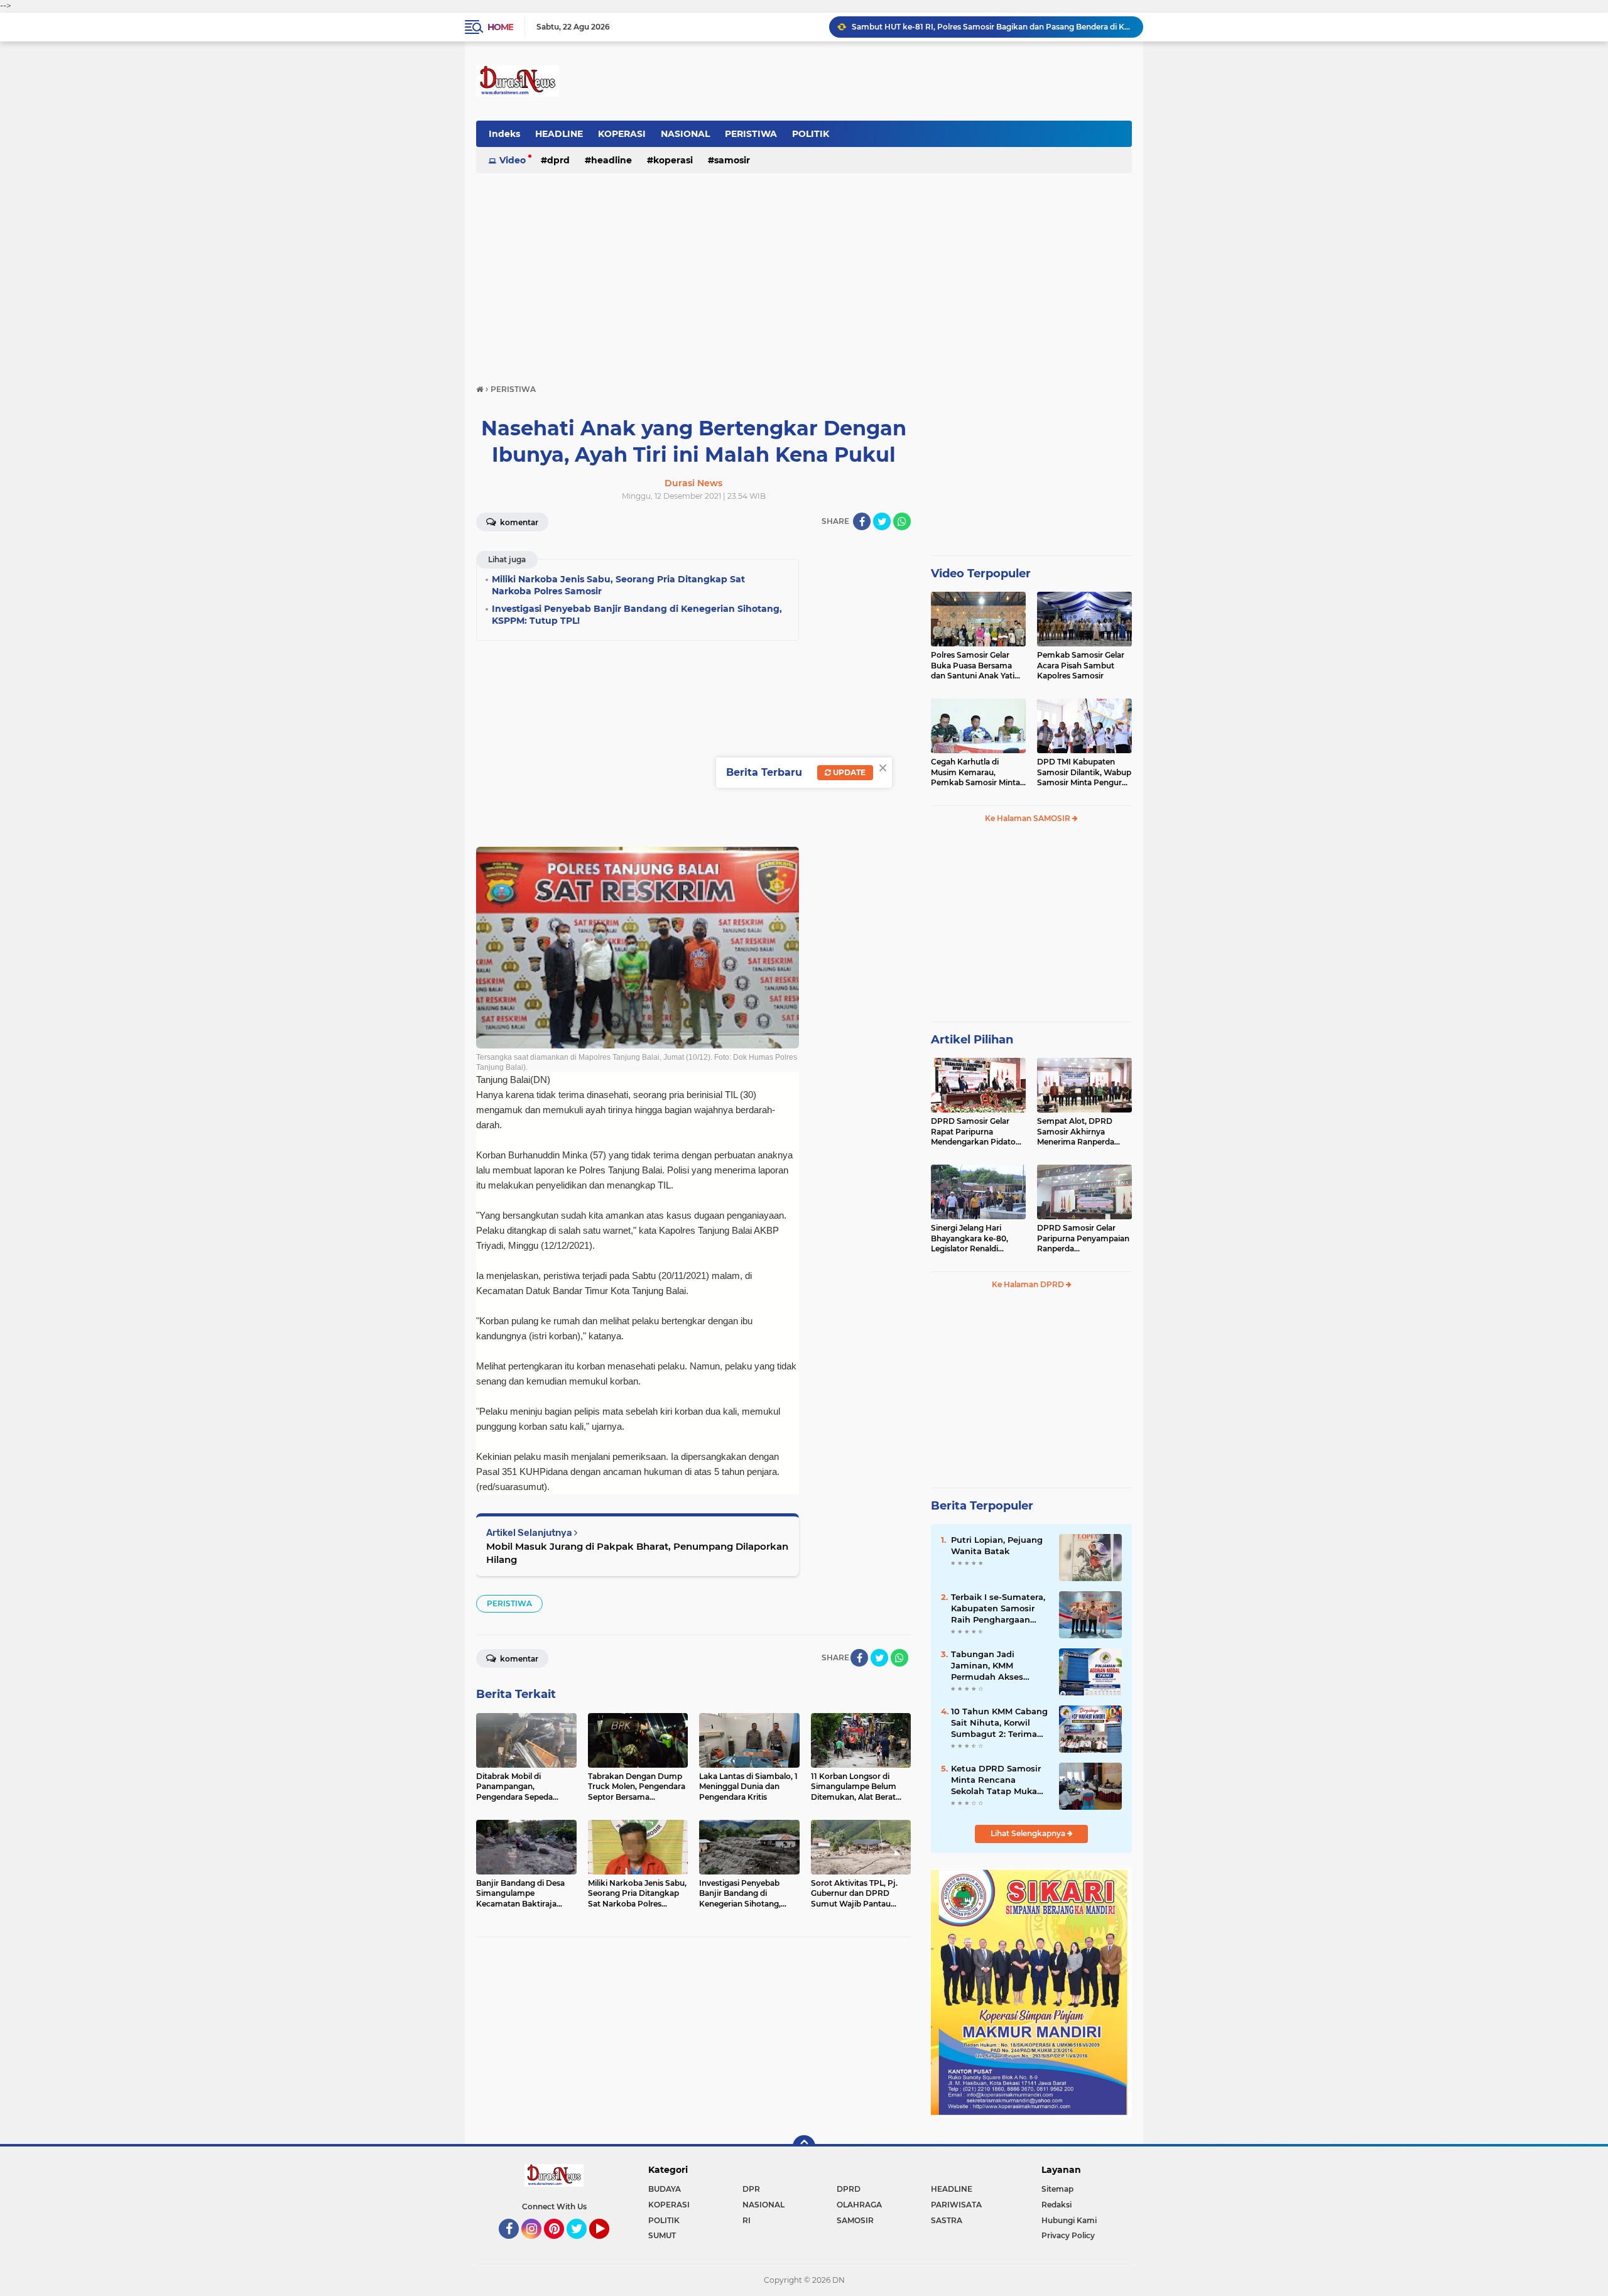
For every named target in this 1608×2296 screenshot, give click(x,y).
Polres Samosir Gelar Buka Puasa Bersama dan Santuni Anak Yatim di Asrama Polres (977, 666)
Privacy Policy (1068, 2235)
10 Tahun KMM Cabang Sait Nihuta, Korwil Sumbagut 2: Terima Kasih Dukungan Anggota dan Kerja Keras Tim (999, 1723)
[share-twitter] (882, 521)
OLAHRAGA (859, 2205)
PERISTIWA (751, 134)
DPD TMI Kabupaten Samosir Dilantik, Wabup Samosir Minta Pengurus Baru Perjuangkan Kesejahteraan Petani (1084, 773)
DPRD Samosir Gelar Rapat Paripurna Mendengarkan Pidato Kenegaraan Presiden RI (976, 1132)
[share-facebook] (862, 521)
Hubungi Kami (1069, 2220)
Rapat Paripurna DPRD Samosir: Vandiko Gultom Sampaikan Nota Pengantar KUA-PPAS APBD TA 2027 (992, 27)
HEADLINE (559, 134)
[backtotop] (804, 2146)
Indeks (504, 134)
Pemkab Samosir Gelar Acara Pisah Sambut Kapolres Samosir (1081, 666)
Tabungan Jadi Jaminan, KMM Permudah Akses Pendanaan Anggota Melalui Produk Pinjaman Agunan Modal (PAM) (995, 1666)
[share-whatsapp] (902, 521)
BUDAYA (665, 2189)
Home (500, 27)
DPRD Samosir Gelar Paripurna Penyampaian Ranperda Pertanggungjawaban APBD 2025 (1083, 1239)
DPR (751, 2189)
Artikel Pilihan (972, 1040)
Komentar (518, 522)
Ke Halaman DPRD (1029, 1284)
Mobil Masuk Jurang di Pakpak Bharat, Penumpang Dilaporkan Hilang (637, 1553)
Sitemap (1057, 2189)
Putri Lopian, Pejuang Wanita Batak (997, 1545)
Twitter (582, 2244)
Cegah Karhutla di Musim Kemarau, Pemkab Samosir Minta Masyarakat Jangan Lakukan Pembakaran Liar (975, 773)
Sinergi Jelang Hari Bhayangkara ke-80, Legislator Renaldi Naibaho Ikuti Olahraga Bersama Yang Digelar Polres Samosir (975, 1239)
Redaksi (1057, 2205)
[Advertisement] (804, 273)
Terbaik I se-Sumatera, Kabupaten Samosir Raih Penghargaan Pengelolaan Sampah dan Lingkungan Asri (998, 1609)
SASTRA (947, 2220)
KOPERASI (622, 134)
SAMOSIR (732, 160)
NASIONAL (685, 134)
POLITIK (811, 134)
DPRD (558, 160)
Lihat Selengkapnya (1029, 1833)
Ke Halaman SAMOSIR (1029, 818)
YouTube (608, 2244)
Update (848, 772)
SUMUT (662, 2235)
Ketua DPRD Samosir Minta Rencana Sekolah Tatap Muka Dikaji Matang (996, 1780)
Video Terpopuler (981, 574)
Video (513, 160)
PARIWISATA (956, 2205)
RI (747, 2220)
